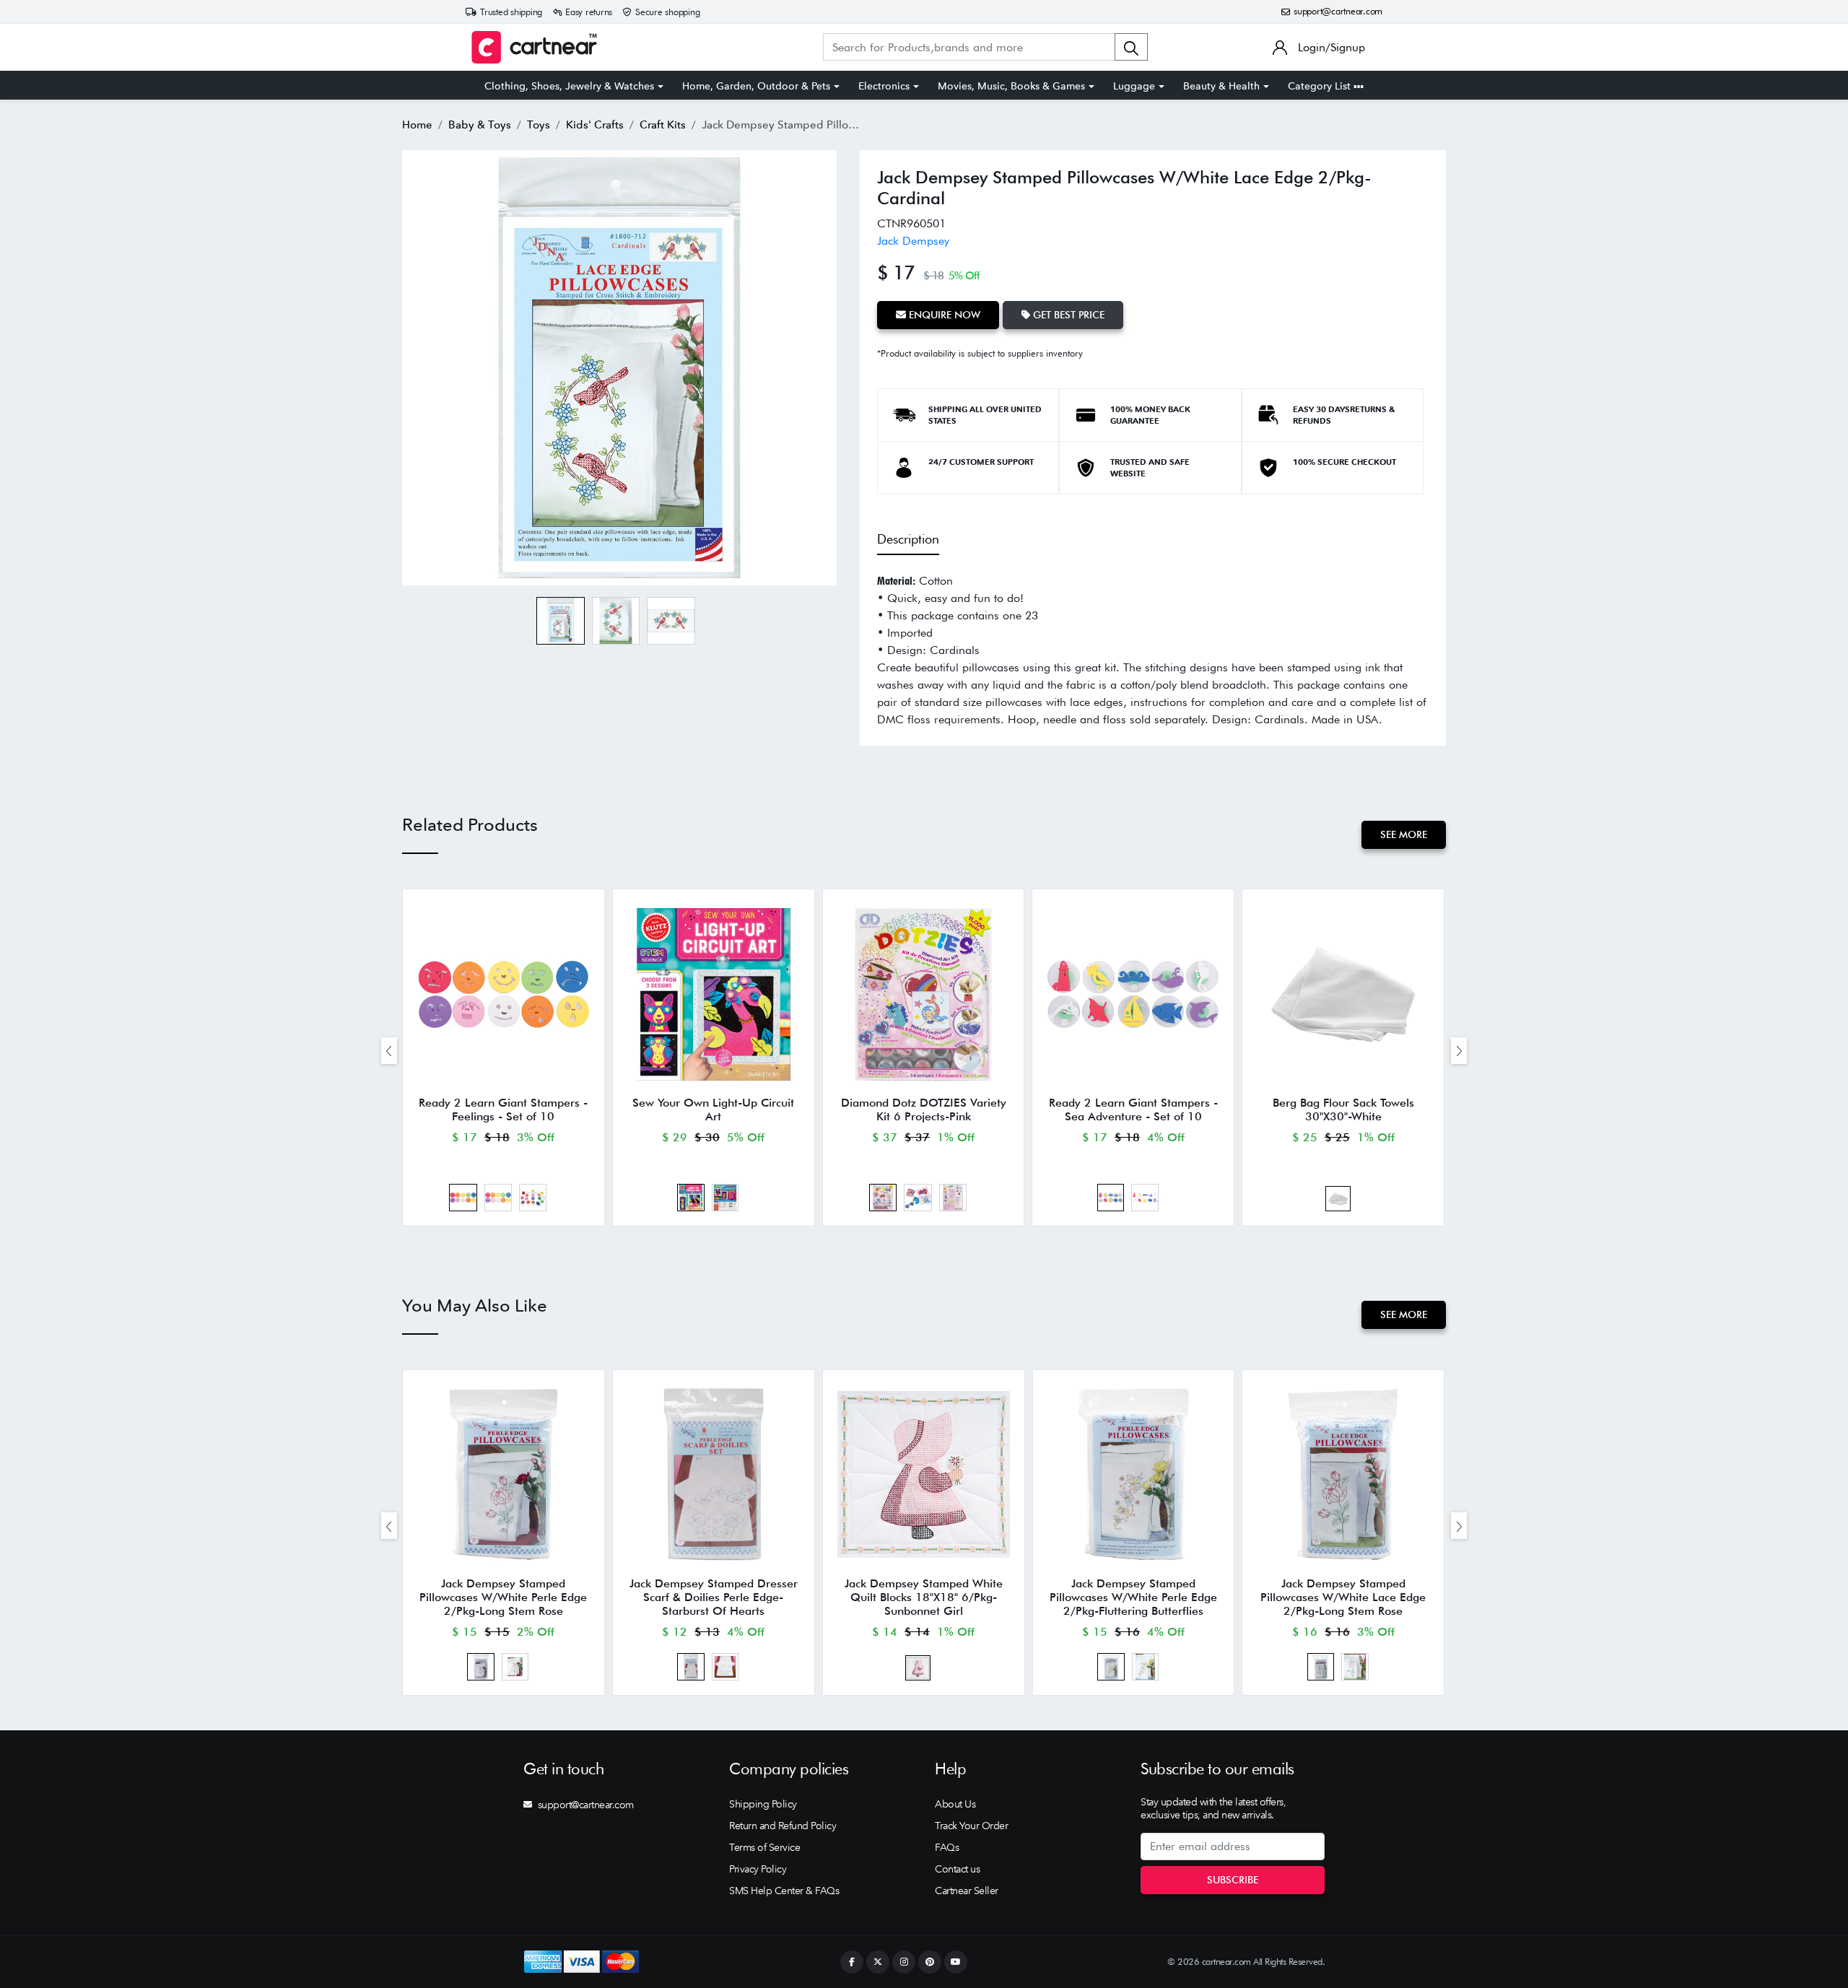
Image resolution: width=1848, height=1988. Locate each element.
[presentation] (389, 1051)
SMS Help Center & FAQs (784, 1891)
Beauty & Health (1221, 86)
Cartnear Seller (967, 1891)
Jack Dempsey (913, 241)
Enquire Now (943, 315)
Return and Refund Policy (783, 1826)
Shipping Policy (763, 1804)
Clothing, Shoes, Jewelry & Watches (569, 86)
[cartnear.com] (534, 47)
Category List (1321, 86)
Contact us (957, 1869)
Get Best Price (1067, 315)
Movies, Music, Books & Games (1011, 86)
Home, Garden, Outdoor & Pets (756, 86)
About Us (955, 1804)
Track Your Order (971, 1826)
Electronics (884, 86)
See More (1404, 834)
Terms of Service (764, 1847)
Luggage (1134, 86)
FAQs (947, 1847)
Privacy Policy (758, 1869)
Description (908, 539)
